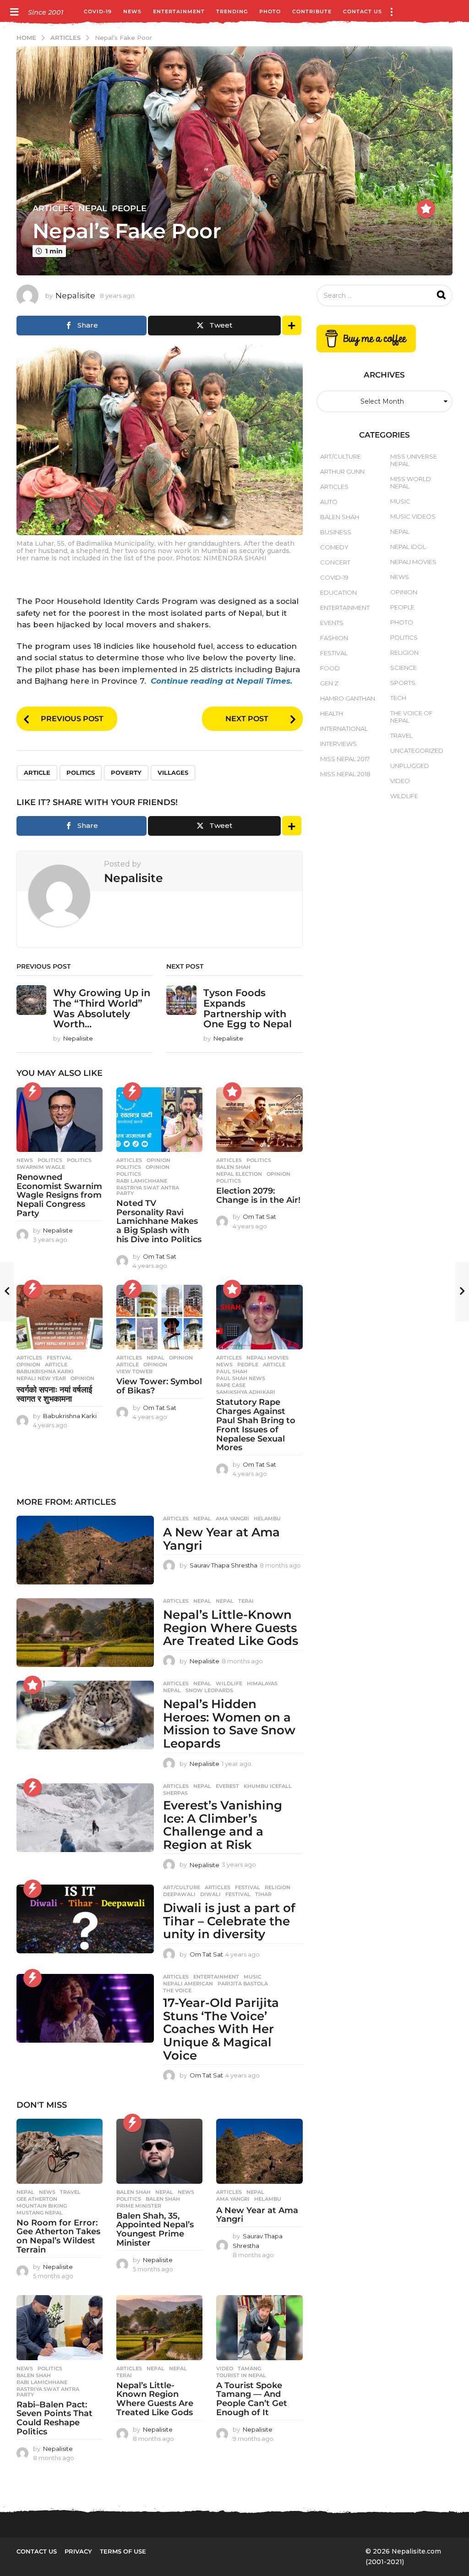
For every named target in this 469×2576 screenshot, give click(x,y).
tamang (249, 2368)
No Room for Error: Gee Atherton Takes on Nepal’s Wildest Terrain (58, 2236)
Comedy (334, 547)
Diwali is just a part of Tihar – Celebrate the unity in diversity (229, 1921)
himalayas (262, 1683)
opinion (158, 1167)
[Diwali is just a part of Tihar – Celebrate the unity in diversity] (85, 1919)
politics (81, 773)
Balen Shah (134, 2192)
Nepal (93, 208)
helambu (267, 1518)
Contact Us (363, 11)
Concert (335, 562)
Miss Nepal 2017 (345, 759)
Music (253, 1977)
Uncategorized (417, 751)
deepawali (179, 1894)
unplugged (410, 766)
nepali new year (41, 1378)
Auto (329, 502)
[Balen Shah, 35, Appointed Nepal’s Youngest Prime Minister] (159, 2151)
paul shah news (241, 1378)
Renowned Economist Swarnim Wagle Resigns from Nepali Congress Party (59, 1195)
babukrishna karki (45, 1371)
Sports (403, 683)
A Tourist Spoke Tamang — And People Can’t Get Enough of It (252, 2399)
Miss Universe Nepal (414, 460)
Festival (59, 1358)
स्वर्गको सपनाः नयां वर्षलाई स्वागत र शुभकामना (54, 1394)
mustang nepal (40, 2213)
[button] (14, 11)
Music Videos (413, 516)
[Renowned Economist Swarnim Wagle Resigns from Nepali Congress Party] (60, 1120)
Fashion (334, 638)
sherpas (175, 1793)
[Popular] (426, 208)
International (344, 729)
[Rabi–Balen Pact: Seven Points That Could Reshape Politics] (60, 2327)
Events (332, 623)
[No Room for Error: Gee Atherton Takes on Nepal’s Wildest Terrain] (60, 2151)
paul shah (232, 1371)
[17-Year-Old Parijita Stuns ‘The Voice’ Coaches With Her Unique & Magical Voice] (85, 2008)
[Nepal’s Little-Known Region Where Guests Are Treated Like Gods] (85, 1633)
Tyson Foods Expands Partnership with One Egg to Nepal (248, 1008)
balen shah (233, 1167)
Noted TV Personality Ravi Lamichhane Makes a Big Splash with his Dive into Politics (159, 1221)
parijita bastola (243, 1984)
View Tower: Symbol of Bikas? (159, 1386)
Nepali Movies (267, 1358)
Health (332, 713)
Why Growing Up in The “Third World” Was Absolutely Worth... (102, 1008)
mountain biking (42, 2206)
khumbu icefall (268, 1786)
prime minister (139, 2206)
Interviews (338, 744)
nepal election (239, 1174)
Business (336, 532)
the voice (177, 1990)
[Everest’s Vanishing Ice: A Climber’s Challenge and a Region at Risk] (85, 1818)
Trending (232, 11)
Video (225, 2368)
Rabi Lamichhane (142, 1181)
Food (330, 668)
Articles (53, 208)
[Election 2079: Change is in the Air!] (259, 1120)
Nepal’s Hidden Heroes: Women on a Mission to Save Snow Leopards (229, 1724)
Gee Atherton (37, 2199)
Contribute (312, 11)
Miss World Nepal (411, 482)
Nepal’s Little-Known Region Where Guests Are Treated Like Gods (231, 1628)
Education (338, 592)
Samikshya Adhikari (246, 1392)
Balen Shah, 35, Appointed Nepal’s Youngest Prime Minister (155, 2229)
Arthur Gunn (342, 471)
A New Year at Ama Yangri (221, 1539)
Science (404, 668)
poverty (126, 773)
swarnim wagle (41, 1167)
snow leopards (209, 1690)
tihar (263, 1894)
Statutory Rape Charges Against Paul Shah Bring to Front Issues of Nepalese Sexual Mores (256, 1425)
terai (246, 1601)
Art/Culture (182, 1887)
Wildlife (229, 1683)
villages (173, 773)
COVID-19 (98, 11)
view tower (134, 1371)
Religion (278, 1887)
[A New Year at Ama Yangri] (85, 1550)
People (129, 208)
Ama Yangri (232, 1518)
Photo (270, 11)
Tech (398, 698)
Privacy (78, 2551)
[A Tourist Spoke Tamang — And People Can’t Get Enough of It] (259, 2327)
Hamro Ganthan (348, 698)
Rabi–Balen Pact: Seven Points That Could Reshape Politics (55, 2418)
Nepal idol (408, 547)
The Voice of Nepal (412, 717)
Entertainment (179, 11)
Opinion (158, 1160)
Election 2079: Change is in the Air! (258, 1195)
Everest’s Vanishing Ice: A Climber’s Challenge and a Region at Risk (223, 1825)
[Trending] (33, 1091)
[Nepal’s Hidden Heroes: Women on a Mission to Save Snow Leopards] (85, 1715)
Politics (50, 1160)
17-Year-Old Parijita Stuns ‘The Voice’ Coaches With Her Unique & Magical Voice (221, 2029)
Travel (70, 2192)
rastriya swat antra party (148, 1190)
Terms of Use (123, 2551)
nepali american (188, 1984)
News (132, 11)
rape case (231, 1385)
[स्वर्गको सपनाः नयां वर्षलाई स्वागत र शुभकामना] (60, 1317)
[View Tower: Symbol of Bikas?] (159, 1317)
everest (227, 1786)
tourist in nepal (241, 2375)
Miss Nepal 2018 (345, 774)
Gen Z (329, 683)
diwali (210, 1894)
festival (238, 1894)
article (37, 773)
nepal (225, 1601)
